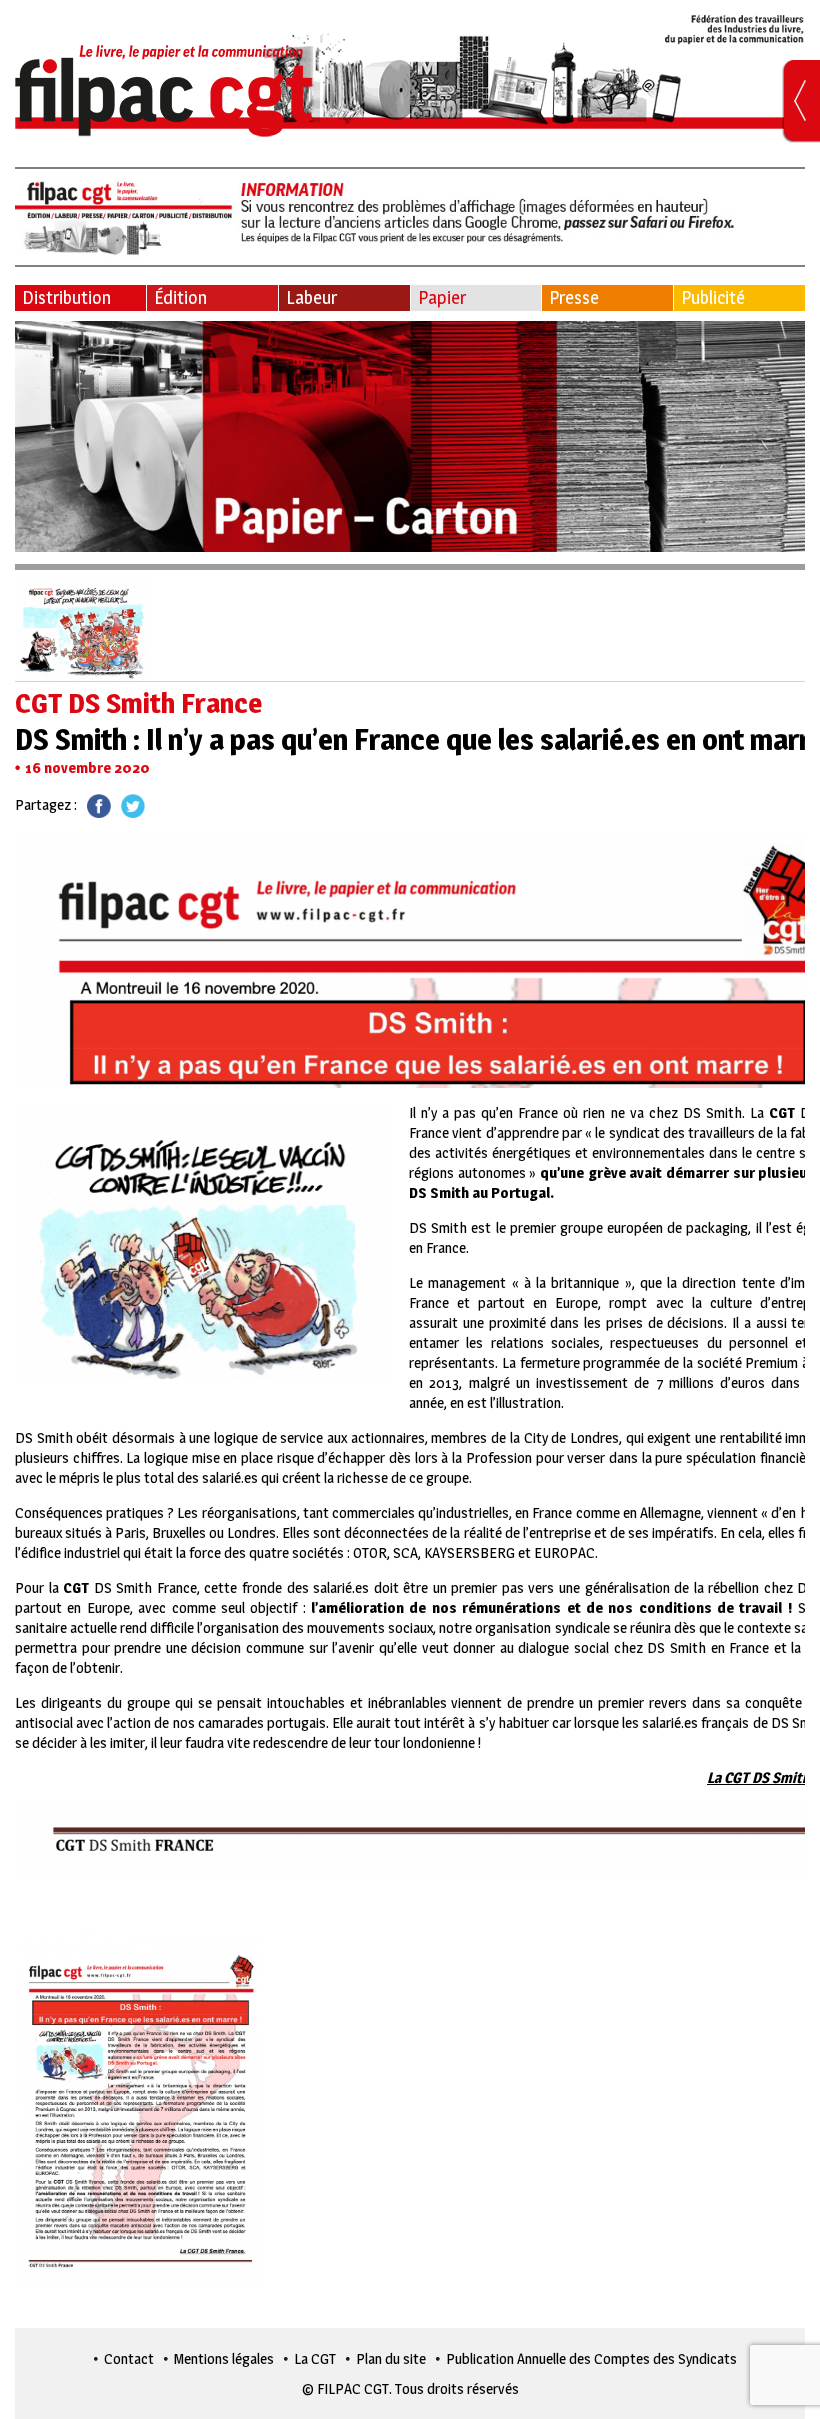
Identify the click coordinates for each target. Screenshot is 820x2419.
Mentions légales (224, 2358)
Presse (574, 297)
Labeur (311, 297)
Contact (129, 2358)
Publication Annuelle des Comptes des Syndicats (591, 2358)
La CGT (315, 2358)
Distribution (66, 297)
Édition (180, 297)
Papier (442, 297)
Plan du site (391, 2358)
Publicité (713, 297)
